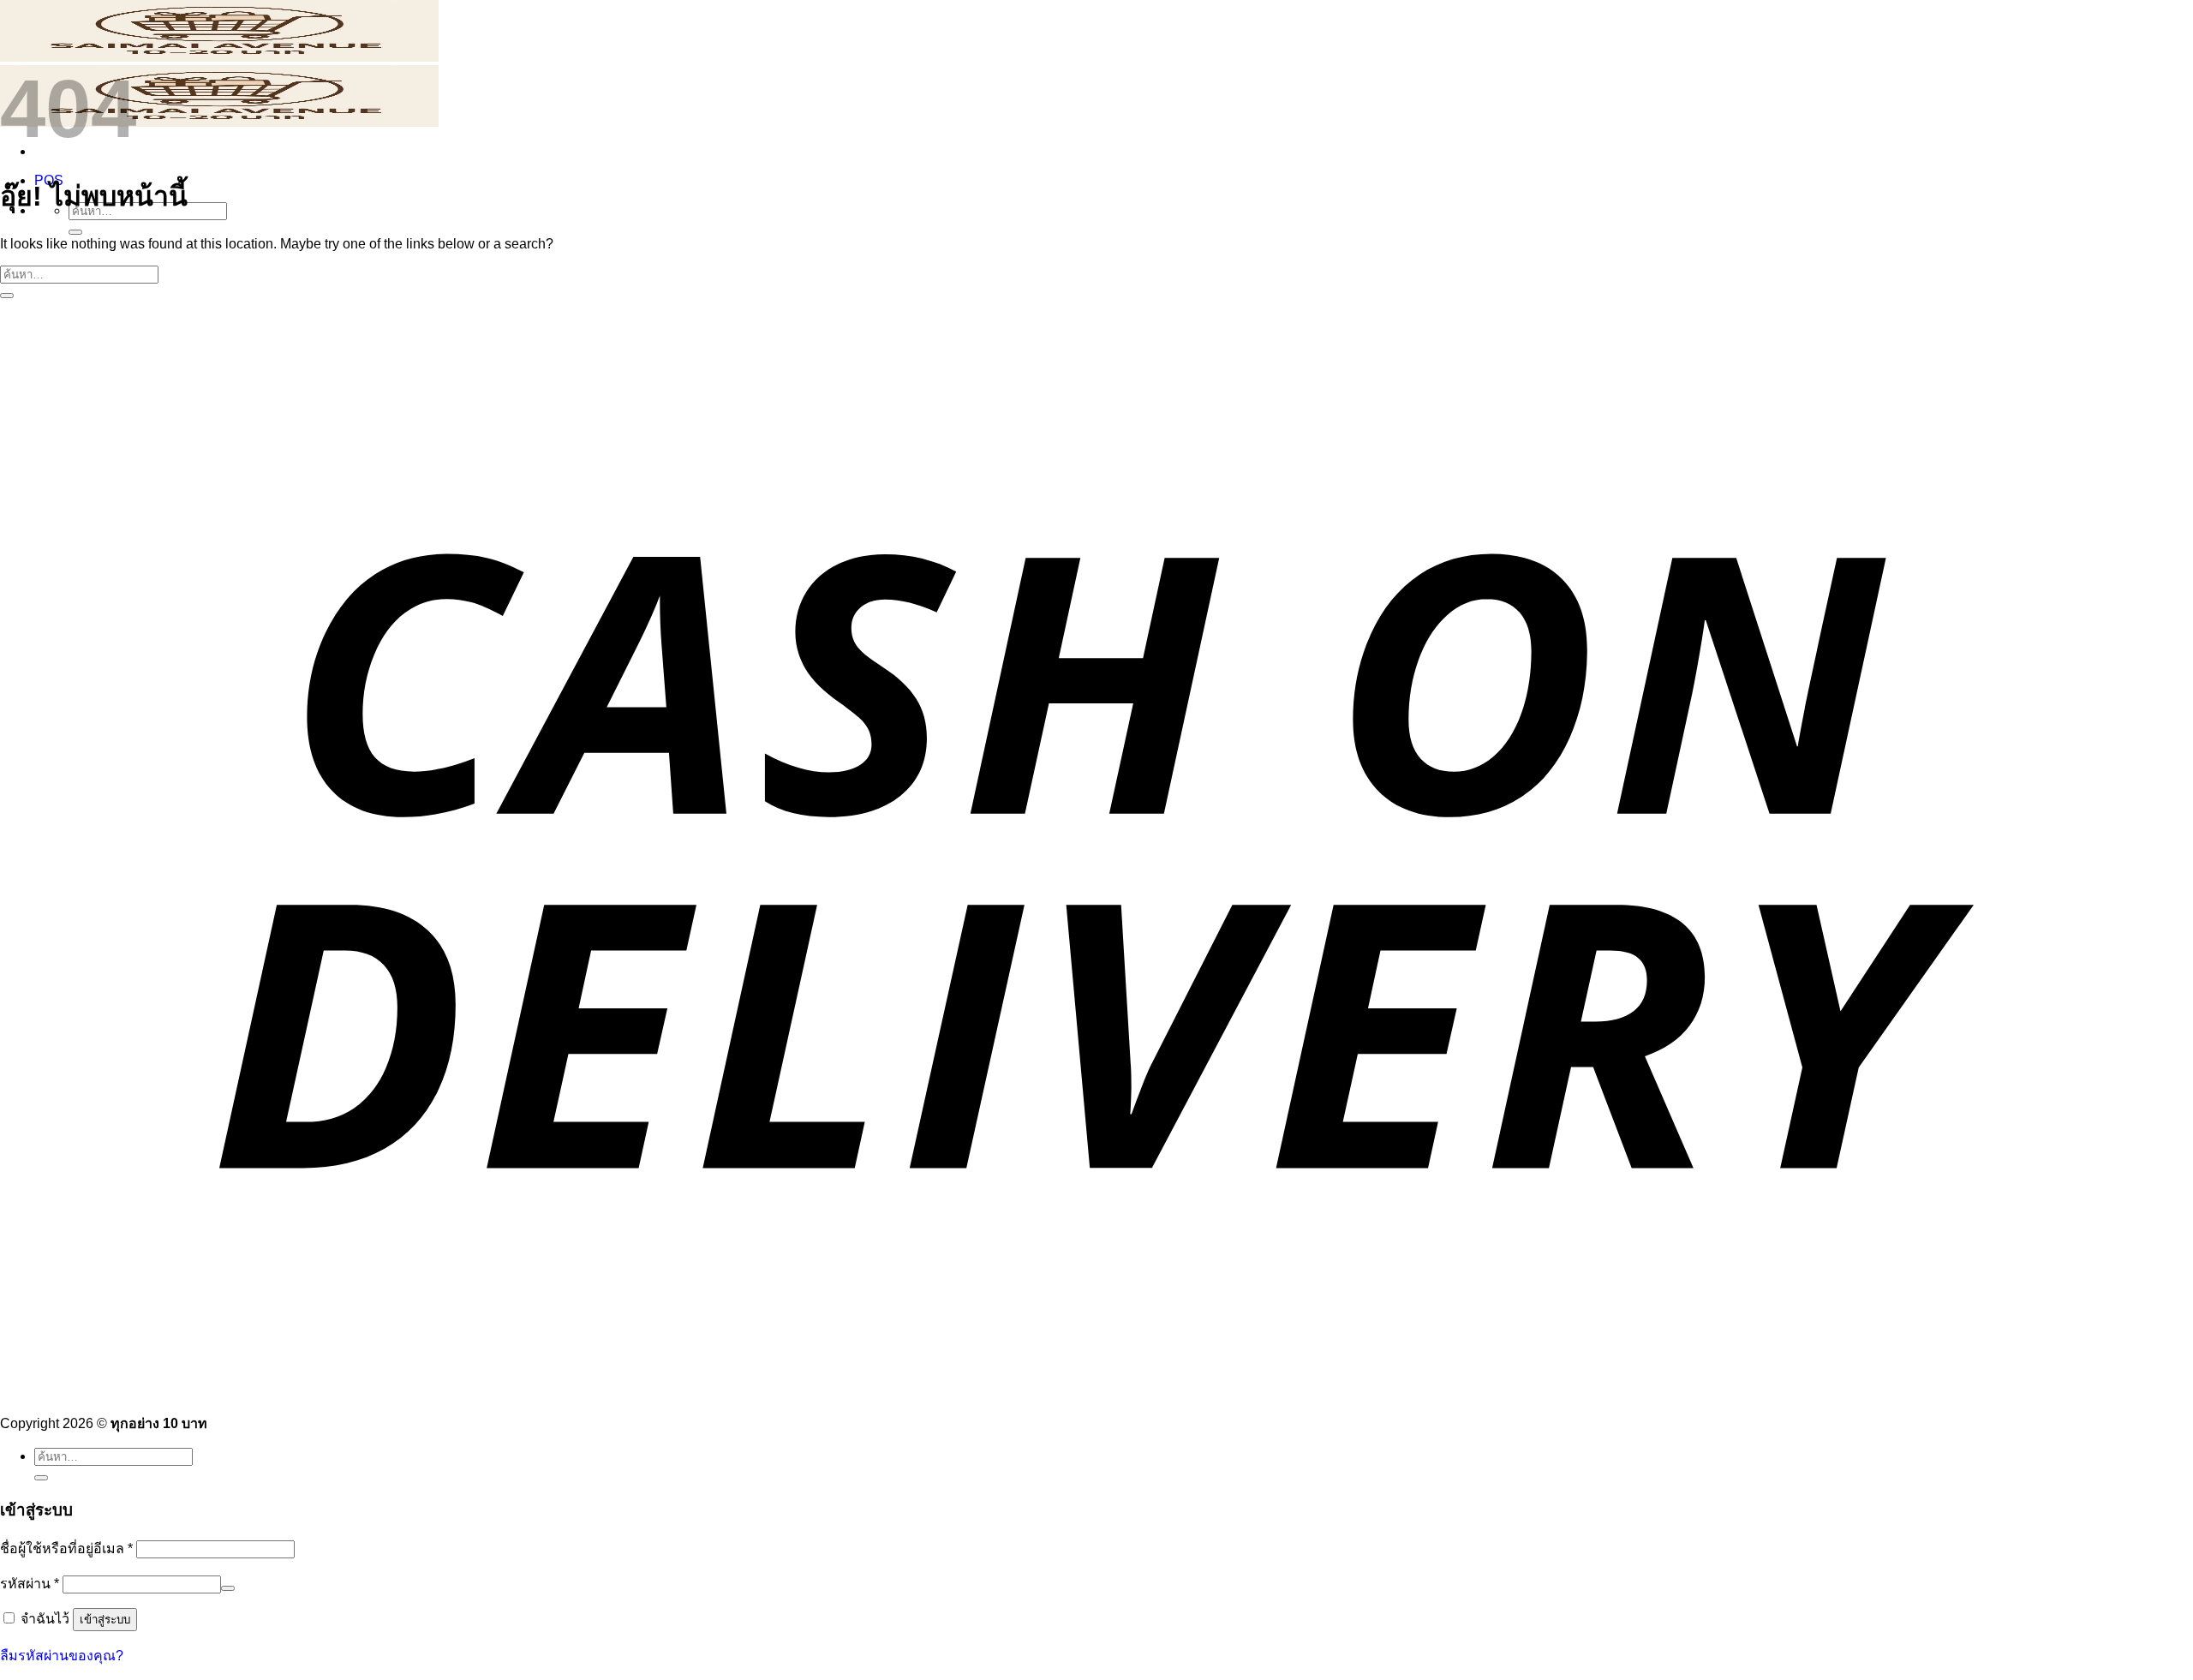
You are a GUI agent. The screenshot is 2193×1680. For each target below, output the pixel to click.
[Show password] (228, 1588)
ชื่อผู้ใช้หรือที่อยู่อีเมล (66, 1548)
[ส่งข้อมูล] (75, 232)
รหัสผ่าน (30, 1584)
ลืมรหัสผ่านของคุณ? (62, 1656)
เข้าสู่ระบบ (105, 1620)
